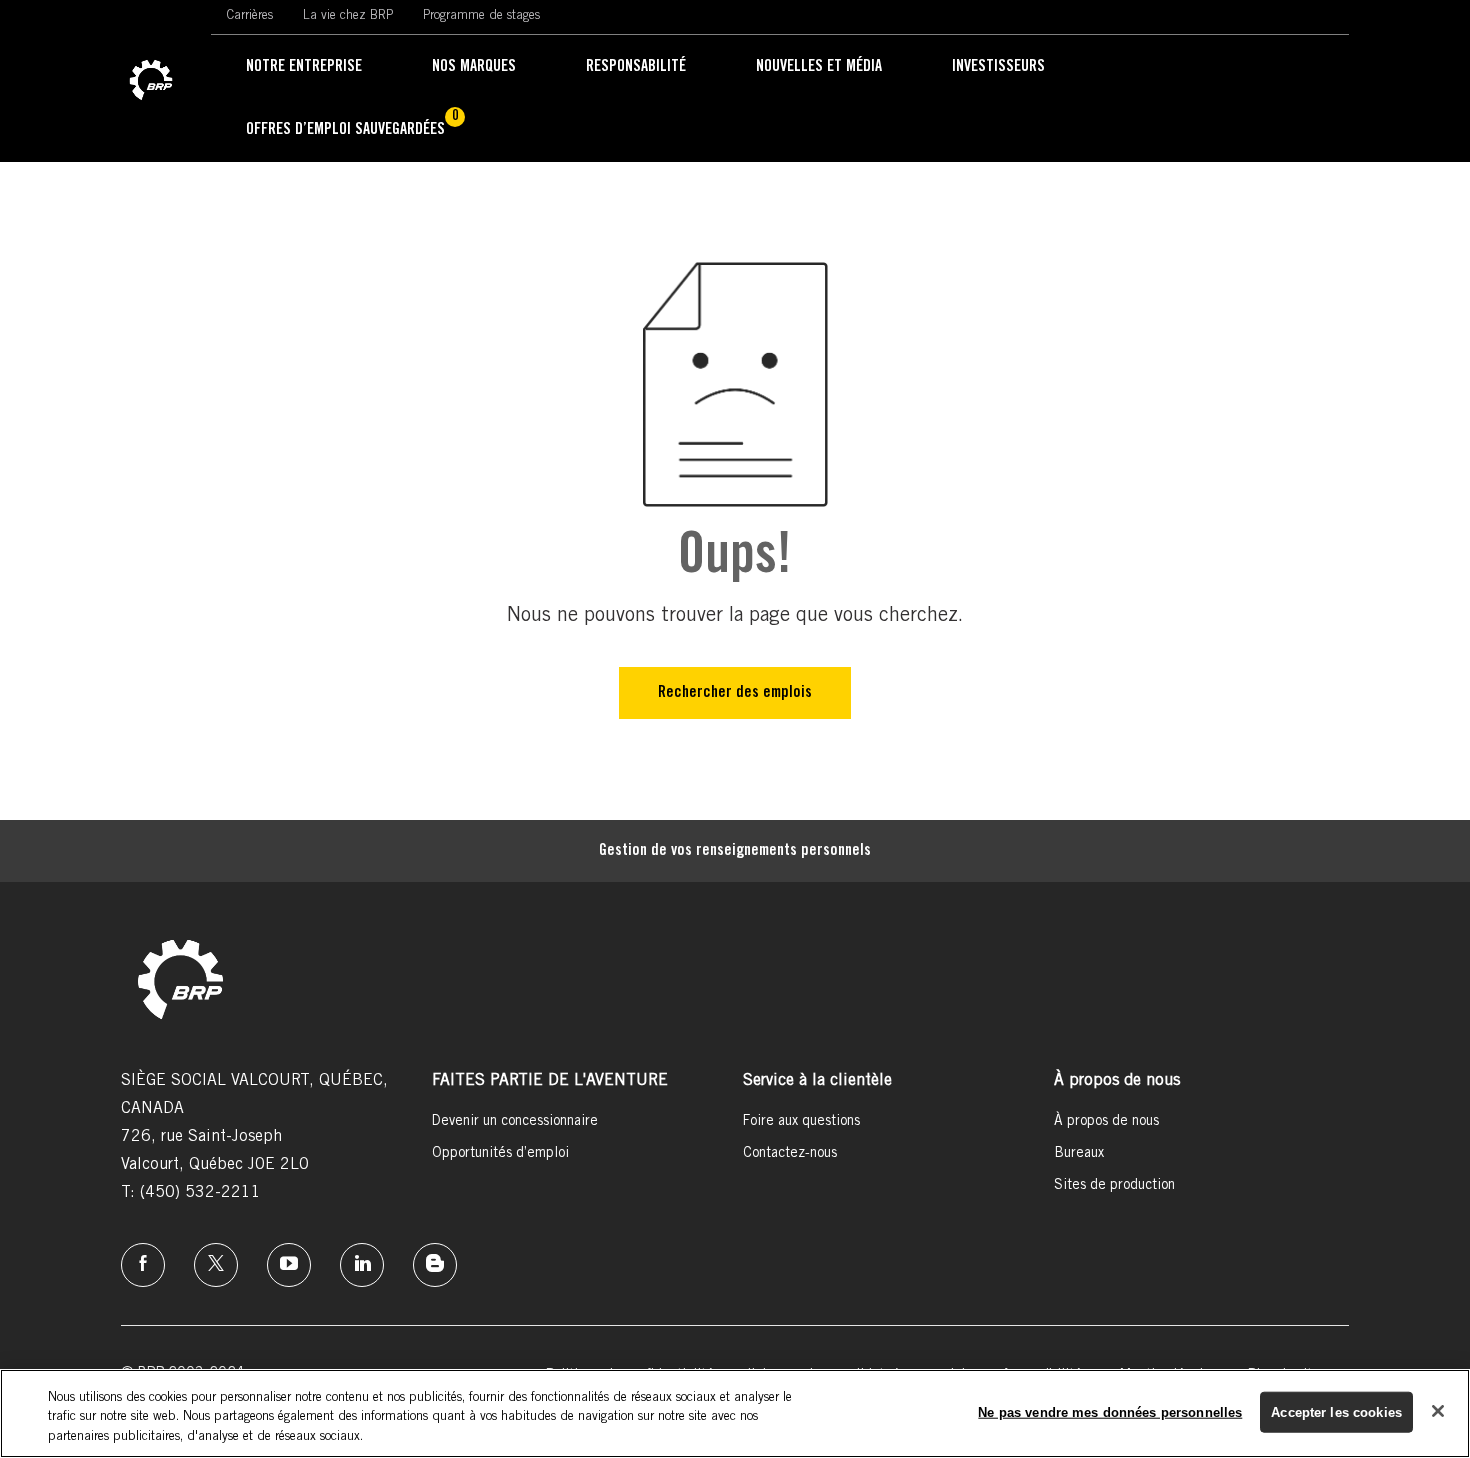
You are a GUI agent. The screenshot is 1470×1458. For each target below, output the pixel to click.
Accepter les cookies (1336, 1411)
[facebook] (143, 1265)
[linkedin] (362, 1265)
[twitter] (216, 1265)
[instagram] (289, 1265)
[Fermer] (1438, 1411)
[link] (151, 81)
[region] (735, 1413)
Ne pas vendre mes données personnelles (1110, 1411)
